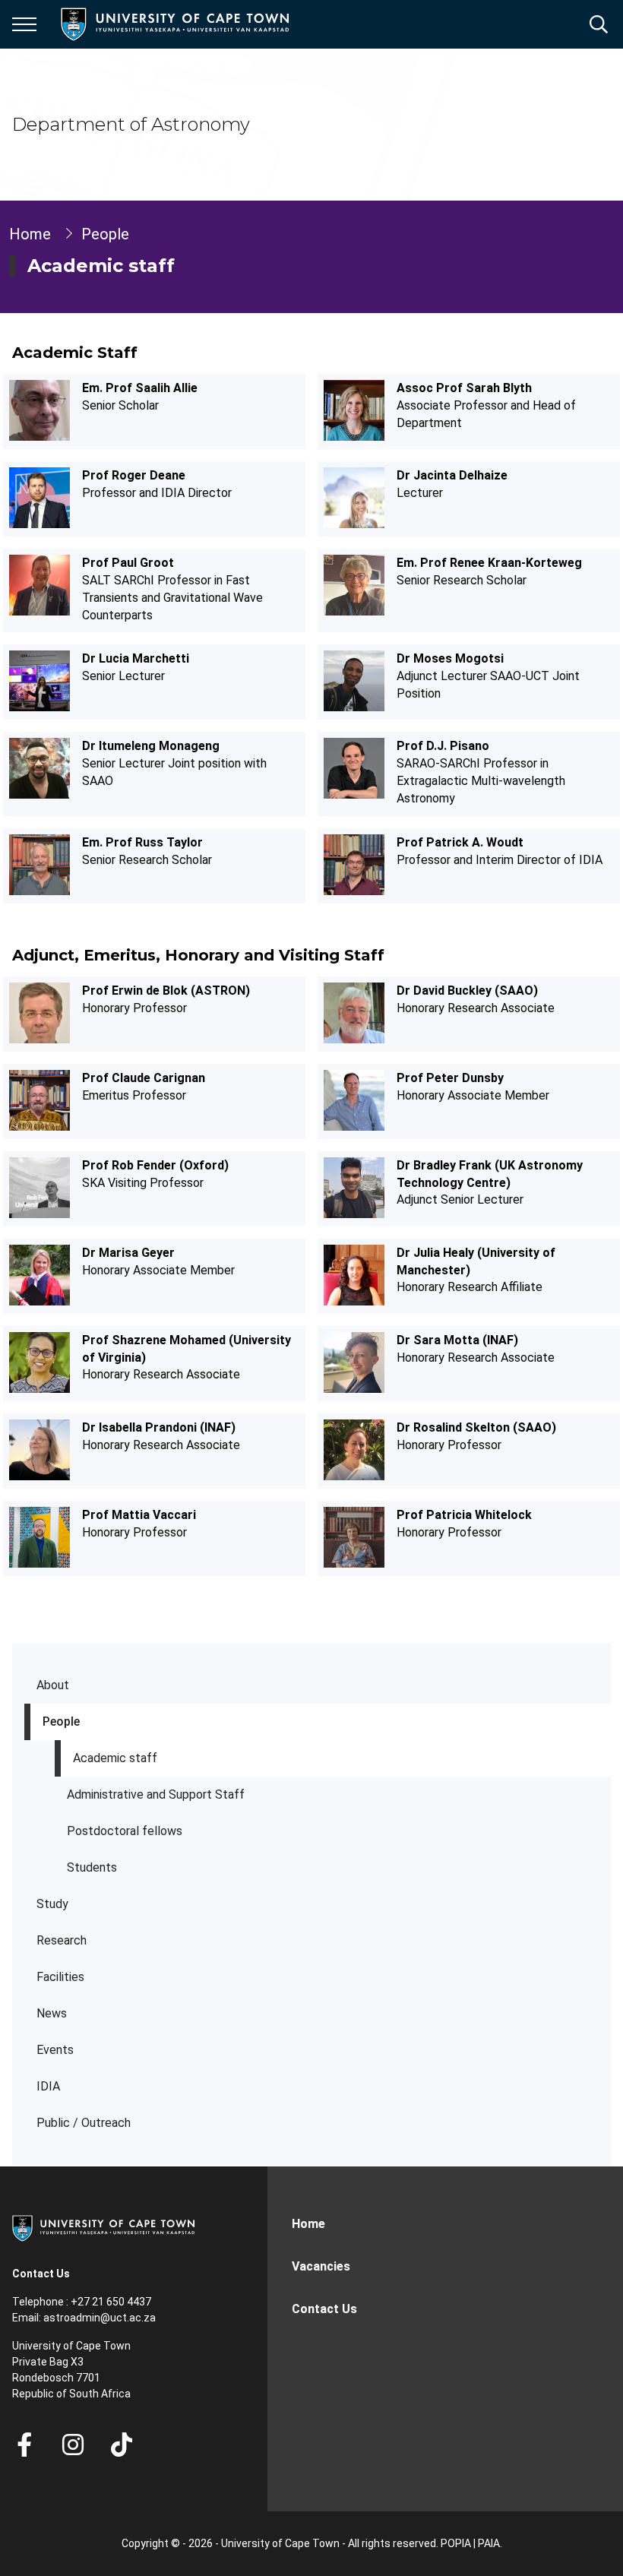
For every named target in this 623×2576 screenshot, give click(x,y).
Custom (73, 2445)
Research (62, 1940)
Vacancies (321, 2266)
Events (55, 2050)
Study (52, 1904)
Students (92, 1867)
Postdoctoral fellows (125, 1831)
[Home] (103, 2227)
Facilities (60, 1977)
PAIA (489, 2543)
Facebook (24, 2445)
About (53, 1685)
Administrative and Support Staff (156, 1794)
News (52, 2013)
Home (30, 234)
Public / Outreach (84, 2123)
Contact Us (324, 2309)
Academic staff (115, 1758)
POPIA (456, 2543)
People (61, 1722)
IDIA (48, 2086)
